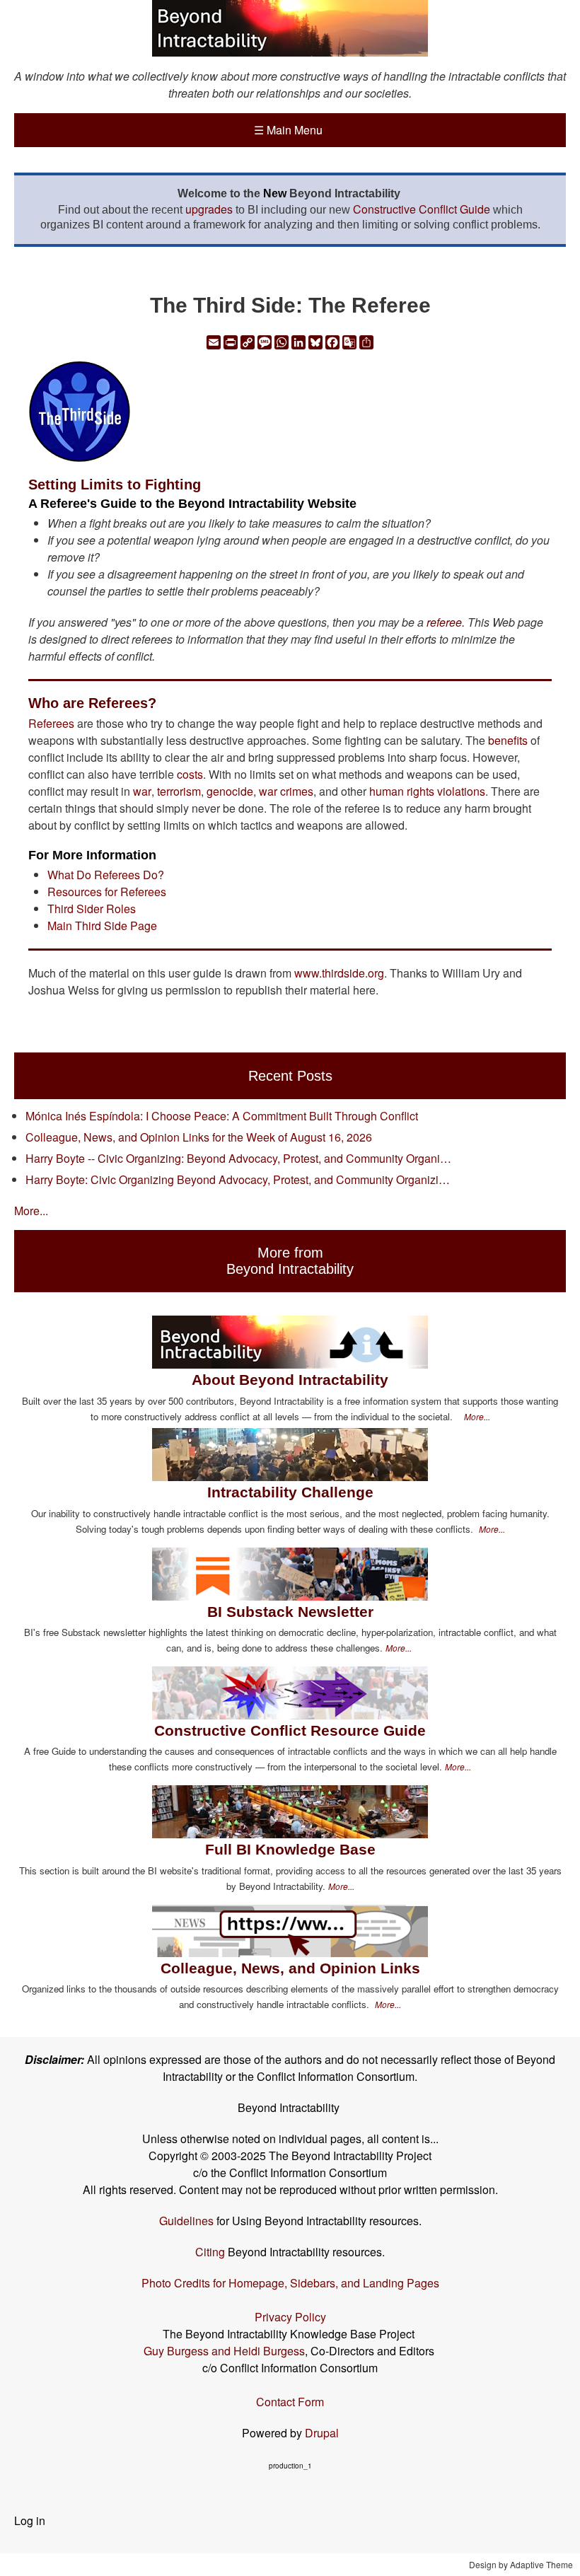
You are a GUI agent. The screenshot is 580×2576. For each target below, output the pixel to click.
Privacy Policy (290, 2317)
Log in (30, 2520)
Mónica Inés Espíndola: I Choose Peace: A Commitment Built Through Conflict (222, 1116)
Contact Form (290, 2402)
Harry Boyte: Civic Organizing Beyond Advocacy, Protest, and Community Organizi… (238, 1179)
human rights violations (427, 791)
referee (444, 622)
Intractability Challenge (290, 1492)
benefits (508, 740)
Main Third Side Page (102, 926)
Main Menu (288, 130)
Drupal (322, 2433)
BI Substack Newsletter (290, 1612)
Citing (210, 2252)
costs (190, 774)
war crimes (286, 791)
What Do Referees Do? (106, 875)
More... (31, 1211)
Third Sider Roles (92, 909)
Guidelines (186, 2221)
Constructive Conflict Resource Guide (290, 1730)
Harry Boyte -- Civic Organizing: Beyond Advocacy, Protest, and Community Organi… (238, 1158)
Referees (51, 723)
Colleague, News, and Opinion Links (290, 1968)
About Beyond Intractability (290, 1380)
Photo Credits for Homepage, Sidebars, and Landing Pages (290, 2283)
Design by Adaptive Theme (521, 2564)
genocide (230, 791)
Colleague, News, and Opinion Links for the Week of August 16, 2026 (199, 1137)
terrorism (179, 791)
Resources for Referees (107, 892)
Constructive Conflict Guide (422, 209)
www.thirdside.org (339, 973)
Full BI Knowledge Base (290, 1849)
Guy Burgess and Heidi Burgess (224, 2351)
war (142, 791)
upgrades (209, 209)
